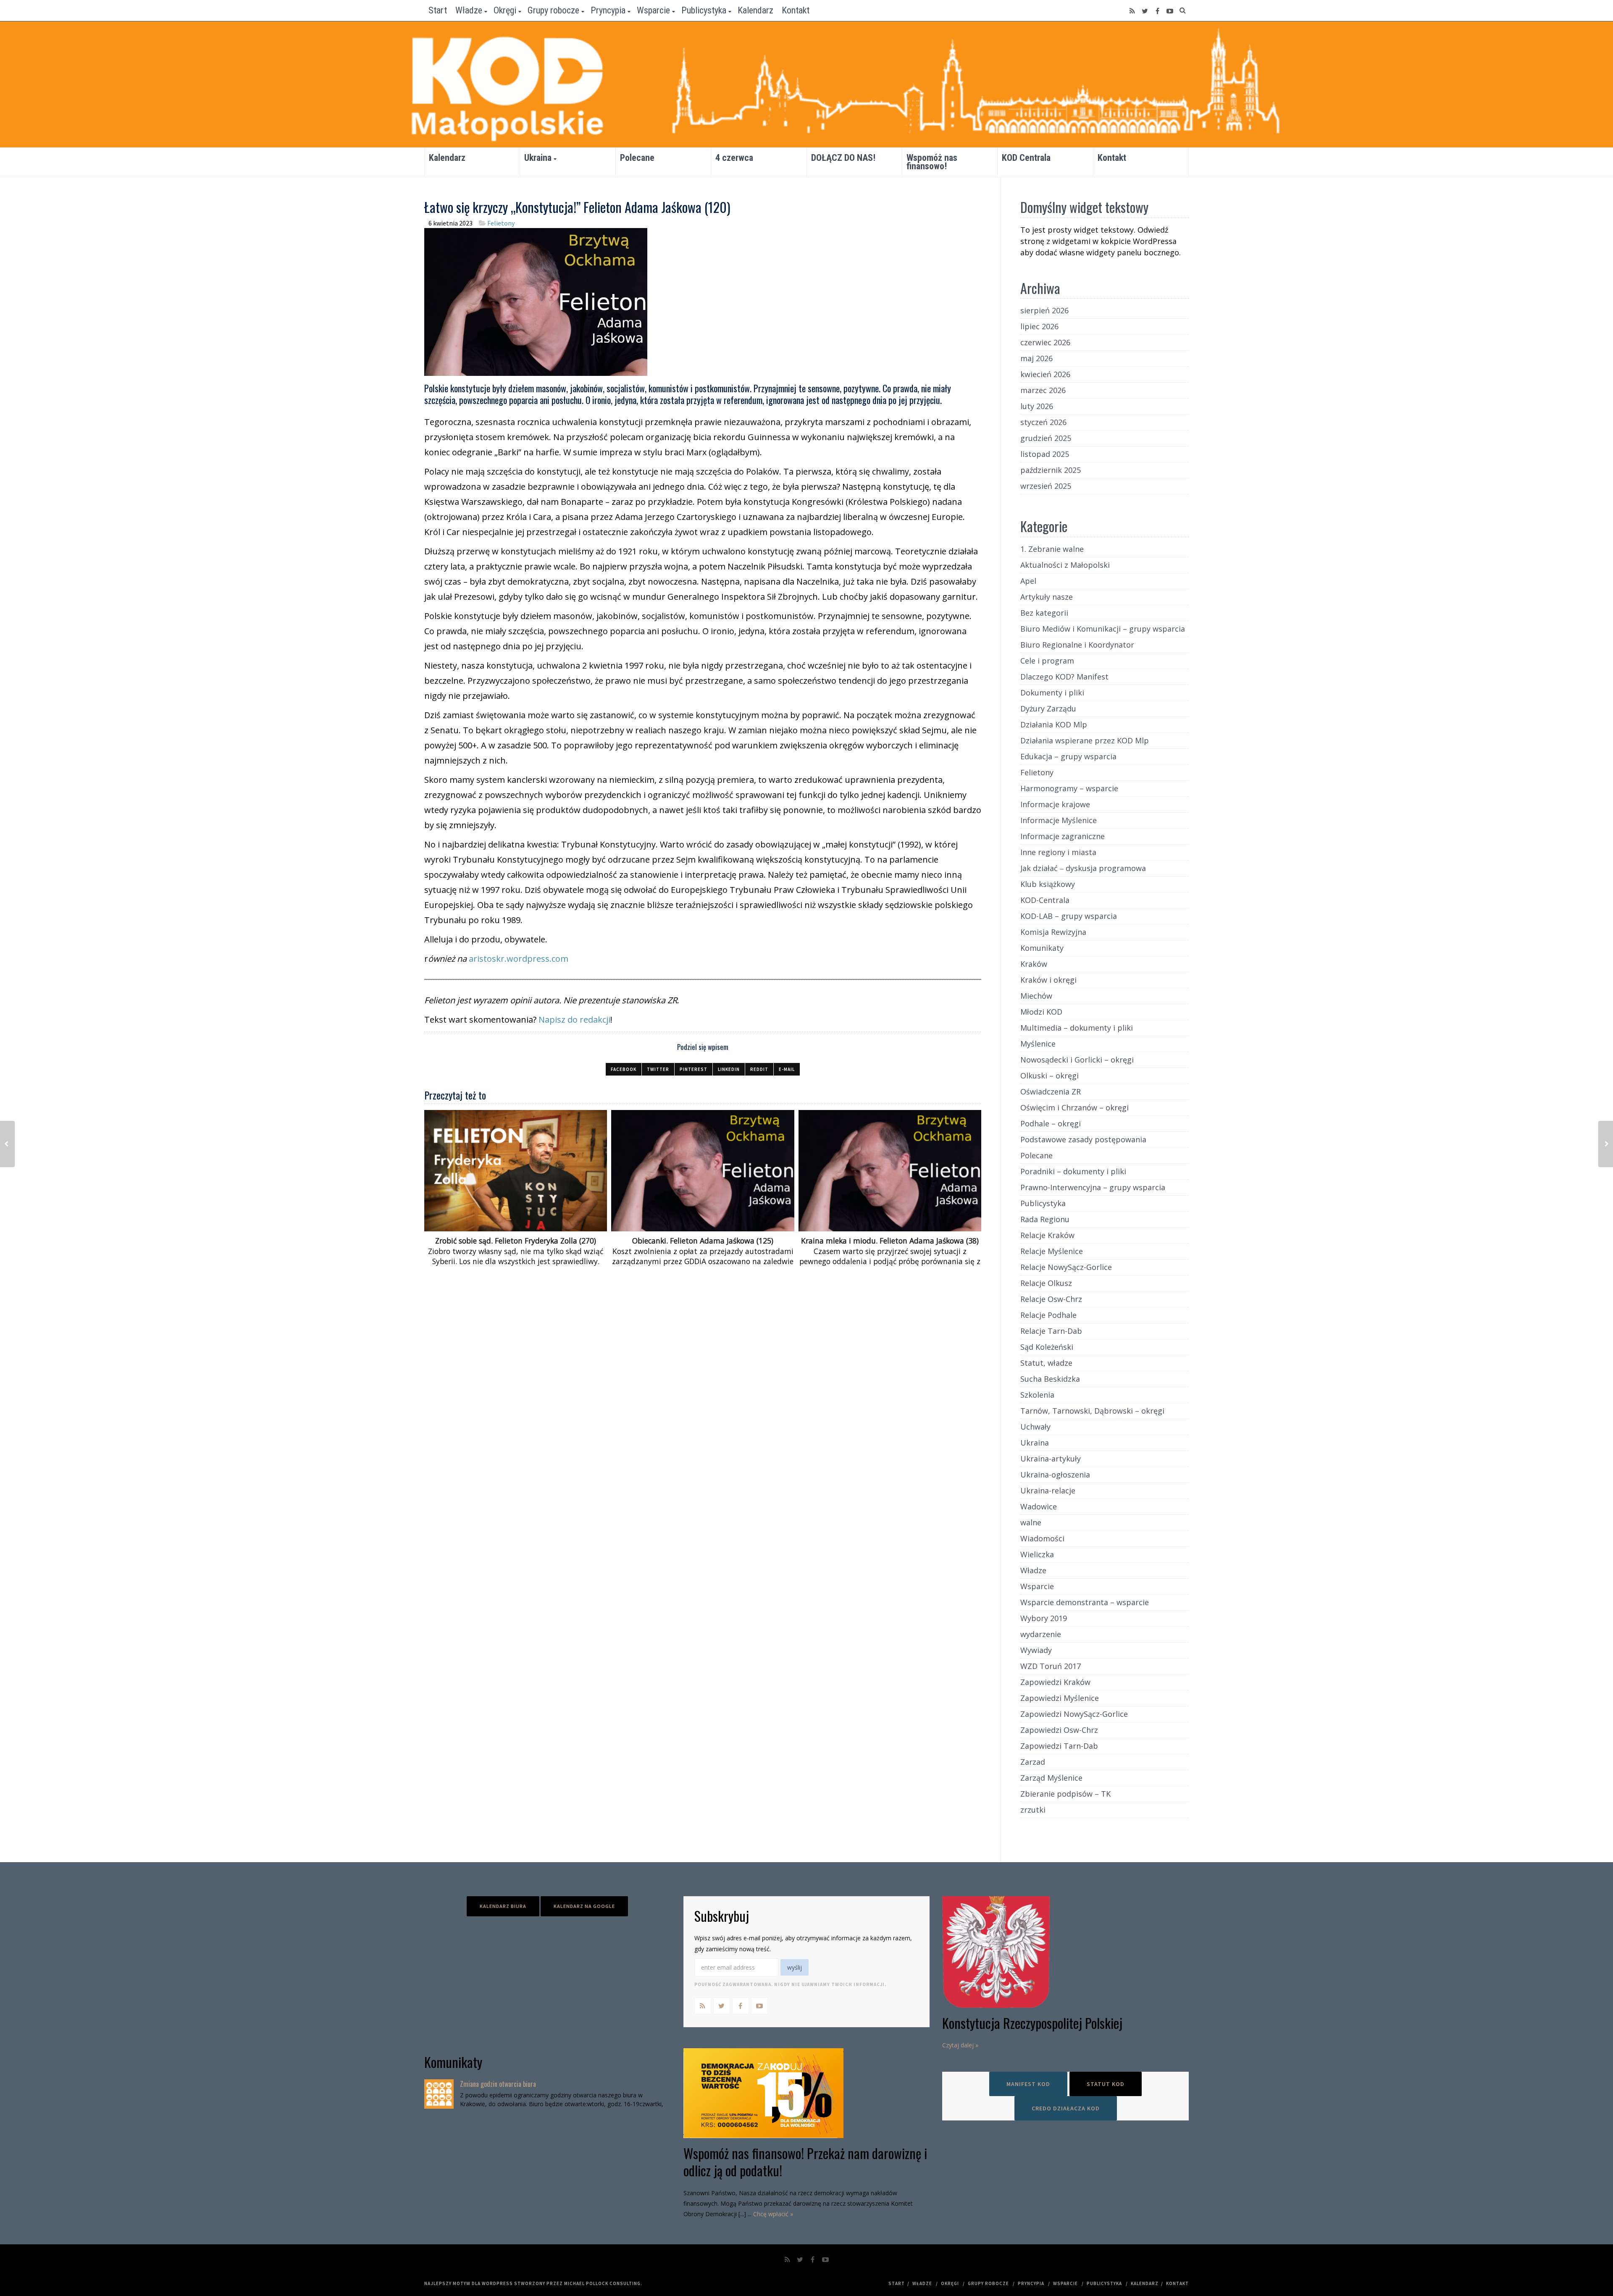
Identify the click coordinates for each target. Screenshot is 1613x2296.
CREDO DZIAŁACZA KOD (1066, 2108)
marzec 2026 (1043, 390)
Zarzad (1033, 1762)
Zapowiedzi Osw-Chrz (1059, 1730)
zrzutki (1033, 1810)
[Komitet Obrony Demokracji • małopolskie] (806, 84)
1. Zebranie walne (1052, 549)
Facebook (624, 1069)
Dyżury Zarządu (1048, 708)
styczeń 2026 (1043, 422)
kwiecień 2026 (1045, 374)
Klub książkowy (1048, 884)
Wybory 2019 (1044, 1618)
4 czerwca (734, 158)
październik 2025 (1051, 470)
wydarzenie (1041, 1634)
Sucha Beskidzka (1050, 1379)
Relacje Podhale (1048, 1315)
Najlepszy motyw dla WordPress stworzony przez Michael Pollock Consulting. (533, 2283)
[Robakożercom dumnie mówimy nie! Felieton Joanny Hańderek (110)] (7, 1144)
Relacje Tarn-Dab (1051, 1331)
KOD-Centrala (1045, 900)
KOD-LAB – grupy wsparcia (1069, 916)
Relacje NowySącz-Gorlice (1066, 1267)
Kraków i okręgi (1048, 980)
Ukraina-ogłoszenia (1055, 1475)
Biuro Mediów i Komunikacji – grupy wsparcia (1103, 629)
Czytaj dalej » (960, 2045)
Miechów (1036, 996)
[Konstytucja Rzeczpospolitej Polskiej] (1065, 1952)
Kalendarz (755, 10)
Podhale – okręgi (1051, 1123)
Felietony (501, 223)
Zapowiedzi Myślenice (1060, 1698)
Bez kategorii (1044, 613)
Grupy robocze (553, 10)
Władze (469, 10)
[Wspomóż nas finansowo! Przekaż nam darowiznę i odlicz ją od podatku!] (807, 2093)
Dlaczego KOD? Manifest (1064, 677)
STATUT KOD (1106, 2084)
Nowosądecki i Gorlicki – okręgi (1077, 1060)
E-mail (787, 1069)
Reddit (759, 1069)
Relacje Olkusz (1046, 1283)
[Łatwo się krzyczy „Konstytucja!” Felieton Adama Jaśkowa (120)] (536, 301)
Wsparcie (653, 10)
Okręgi (505, 10)
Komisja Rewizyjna (1053, 932)
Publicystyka (704, 10)
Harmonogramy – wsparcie (1069, 788)
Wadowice (1039, 1506)
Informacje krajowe (1055, 804)
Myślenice (1038, 1044)
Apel (1028, 581)
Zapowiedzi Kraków (1055, 1682)
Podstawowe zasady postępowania (1083, 1139)
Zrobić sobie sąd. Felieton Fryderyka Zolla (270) (516, 1241)
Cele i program (1047, 661)
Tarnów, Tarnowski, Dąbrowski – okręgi (1092, 1411)
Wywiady (1036, 1650)
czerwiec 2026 (1045, 342)
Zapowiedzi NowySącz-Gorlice (1074, 1714)
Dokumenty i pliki (1052, 693)
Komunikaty (1042, 948)
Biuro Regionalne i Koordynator (1077, 645)
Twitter (658, 1069)
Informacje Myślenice (1059, 820)
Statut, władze (1046, 1363)
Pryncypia (608, 10)
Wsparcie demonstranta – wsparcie (1085, 1602)
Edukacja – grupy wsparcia (1068, 756)
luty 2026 (1037, 406)
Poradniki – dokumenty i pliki (1073, 1171)
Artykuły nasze (1047, 597)
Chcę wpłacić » (773, 2214)
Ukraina (538, 158)
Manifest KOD (1028, 2084)
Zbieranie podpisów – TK (1065, 1794)
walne (1031, 1522)
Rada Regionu (1045, 1219)
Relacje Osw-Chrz (1051, 1299)
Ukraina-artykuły (1051, 1459)
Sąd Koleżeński (1047, 1347)
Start (438, 10)
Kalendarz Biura (503, 1906)
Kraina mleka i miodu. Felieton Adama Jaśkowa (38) (890, 1241)
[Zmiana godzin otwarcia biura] (439, 2094)
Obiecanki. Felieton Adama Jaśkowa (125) (703, 1241)
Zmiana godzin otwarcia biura (498, 2084)
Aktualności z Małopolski (1065, 565)
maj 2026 (1036, 358)
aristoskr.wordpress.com (519, 959)
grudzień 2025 (1046, 438)
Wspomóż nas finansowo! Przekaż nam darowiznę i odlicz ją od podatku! (805, 2162)
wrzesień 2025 (1046, 486)
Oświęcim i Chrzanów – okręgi (1074, 1107)
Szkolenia (1037, 1395)
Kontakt (796, 10)
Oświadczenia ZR (1051, 1092)
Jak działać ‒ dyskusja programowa (1083, 868)
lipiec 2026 (1039, 326)
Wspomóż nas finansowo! (932, 162)
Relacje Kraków (1047, 1235)
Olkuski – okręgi (1050, 1076)
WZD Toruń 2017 (1051, 1666)
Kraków (1034, 964)
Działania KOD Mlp (1054, 724)
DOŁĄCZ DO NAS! (843, 158)
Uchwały (1035, 1427)
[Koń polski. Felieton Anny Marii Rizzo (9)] (1606, 1144)
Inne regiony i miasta (1058, 852)
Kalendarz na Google (584, 1906)
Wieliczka (1037, 1554)
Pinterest (694, 1069)
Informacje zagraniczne (1063, 836)
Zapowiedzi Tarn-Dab (1059, 1746)
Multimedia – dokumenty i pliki (1077, 1028)
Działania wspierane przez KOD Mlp (1085, 740)
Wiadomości (1042, 1538)
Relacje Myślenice (1052, 1251)
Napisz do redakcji (574, 1019)
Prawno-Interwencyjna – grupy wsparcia (1093, 1187)
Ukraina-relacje (1048, 1490)
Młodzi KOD (1041, 1012)
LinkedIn (729, 1069)
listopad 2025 (1045, 454)
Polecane (637, 158)
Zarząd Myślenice (1051, 1778)
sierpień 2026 (1044, 310)
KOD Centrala (1026, 158)
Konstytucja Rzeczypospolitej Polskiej (1032, 2023)
